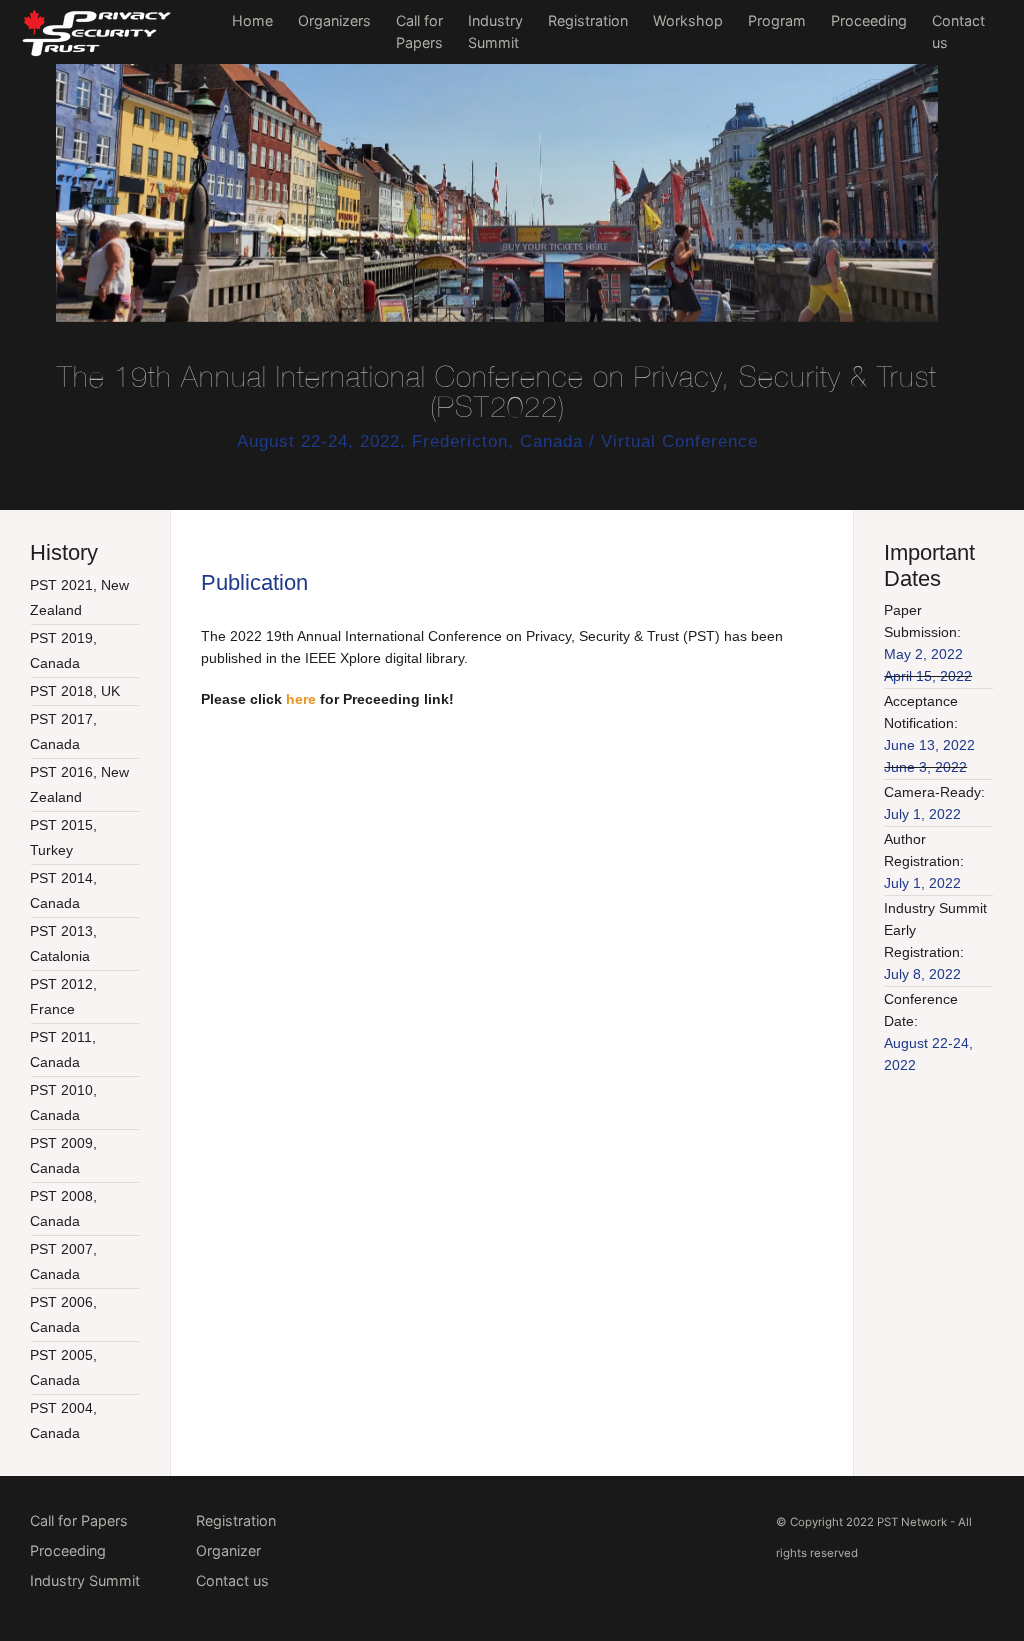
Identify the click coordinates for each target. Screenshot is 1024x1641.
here (301, 699)
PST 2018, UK (75, 691)
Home (252, 20)
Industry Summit (85, 1580)
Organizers (334, 20)
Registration (588, 20)
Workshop (688, 20)
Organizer (228, 1550)
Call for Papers (79, 1520)
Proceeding (869, 20)
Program (777, 20)
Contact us (232, 1580)
